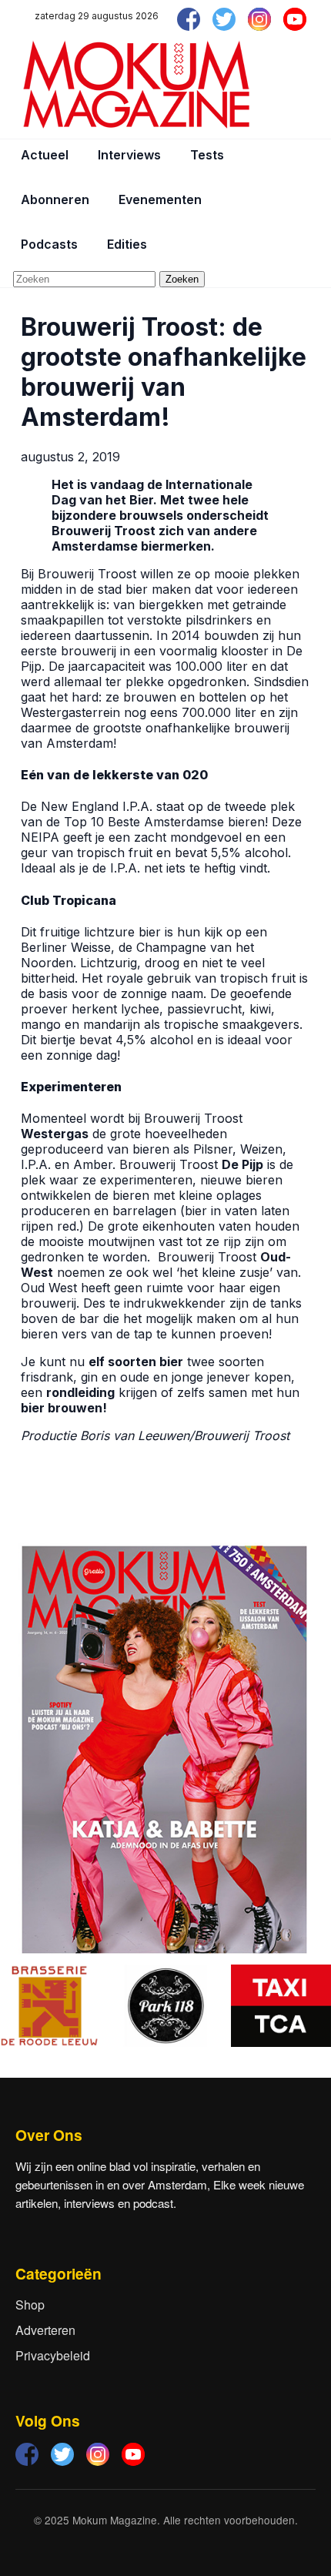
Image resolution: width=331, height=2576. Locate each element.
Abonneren (55, 199)
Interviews (129, 155)
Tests (207, 155)
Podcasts (49, 244)
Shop (30, 2305)
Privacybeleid (53, 2355)
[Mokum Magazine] (136, 85)
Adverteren (45, 2330)
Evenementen (160, 199)
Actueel (45, 155)
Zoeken (182, 279)
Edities (127, 244)
